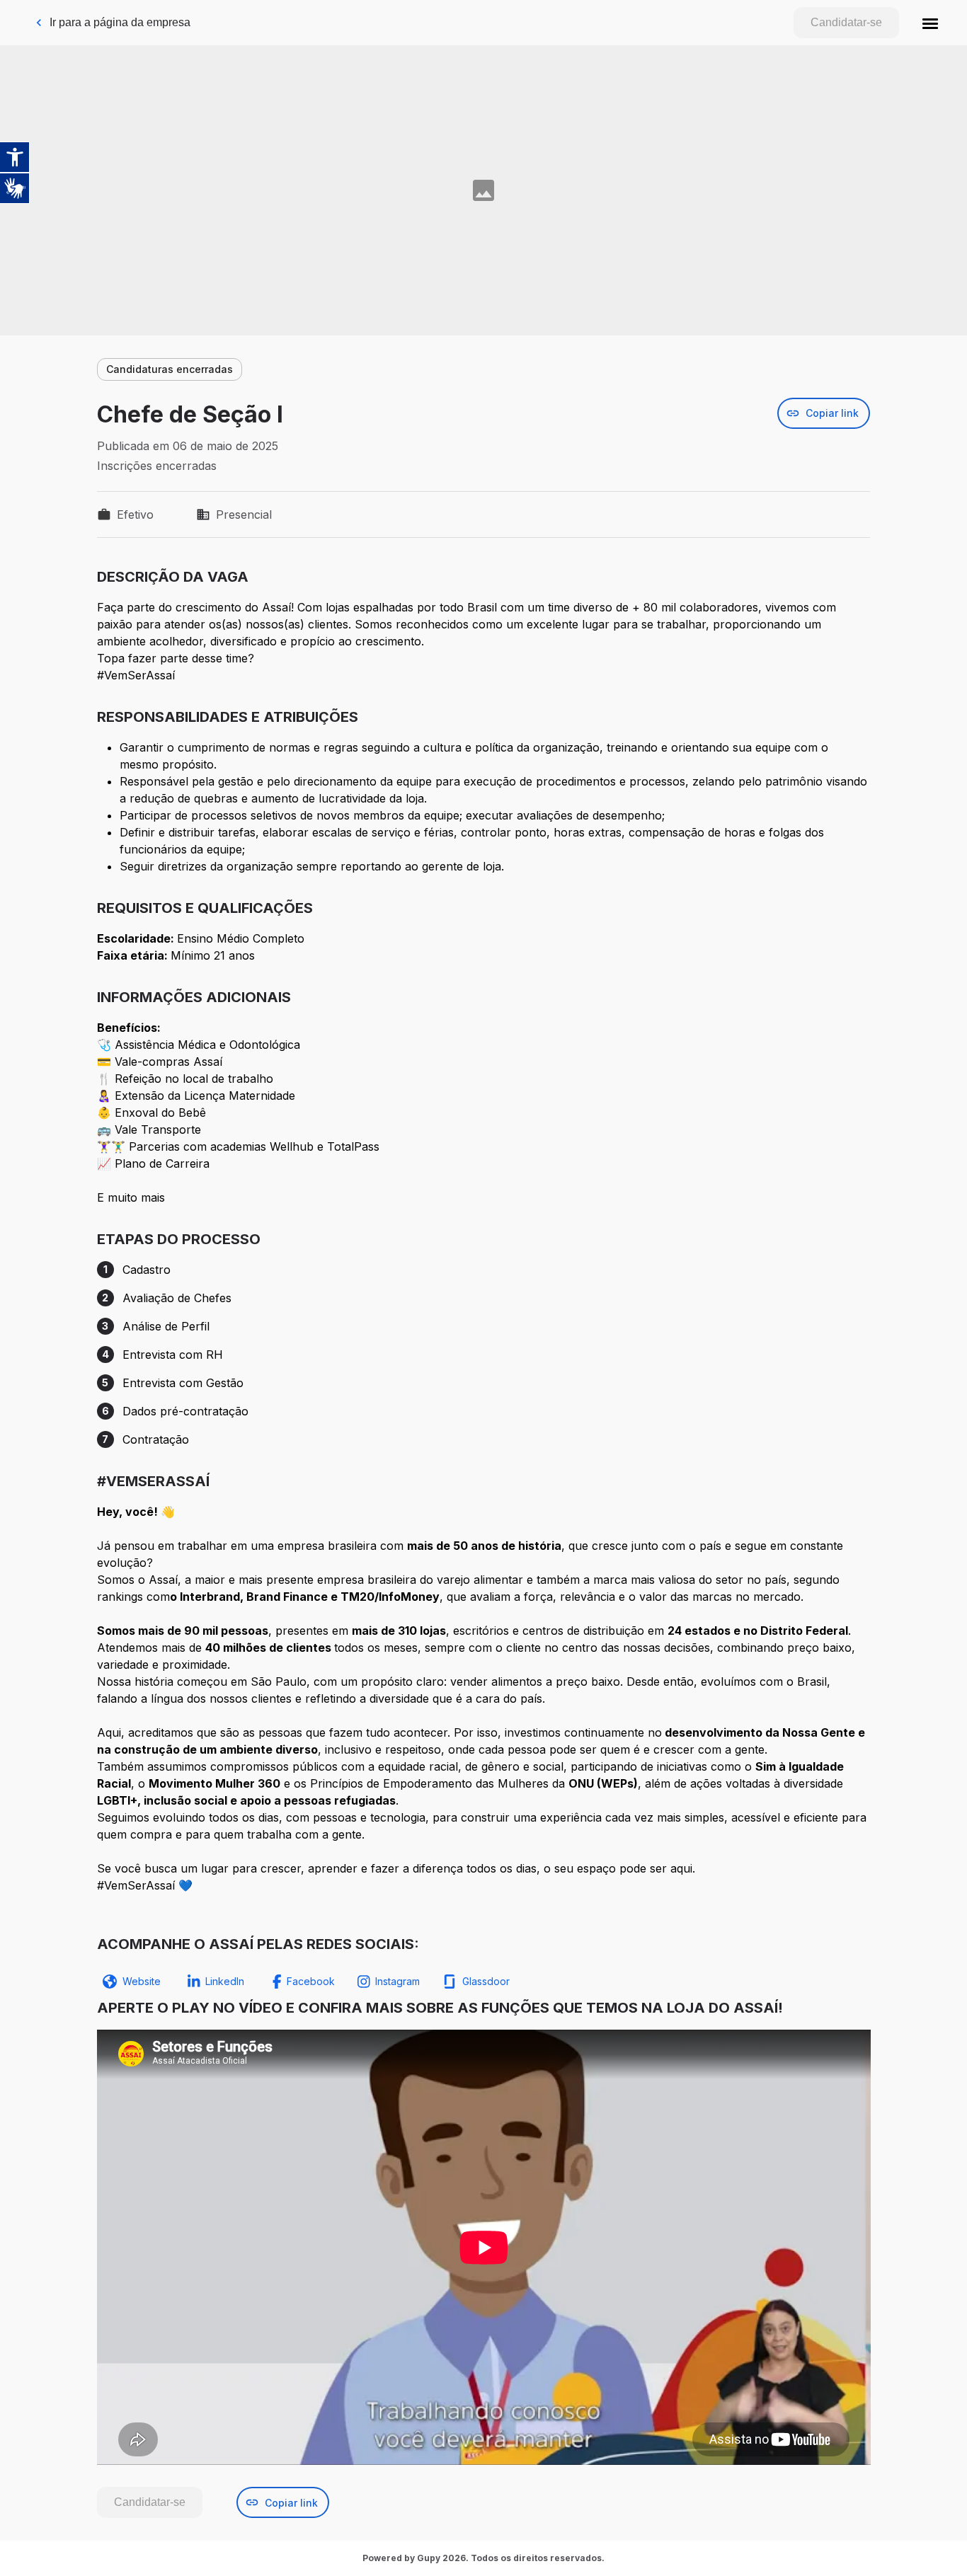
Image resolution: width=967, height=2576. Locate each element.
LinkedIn (225, 1981)
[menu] (930, 23)
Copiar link (832, 413)
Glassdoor (486, 1981)
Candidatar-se (846, 22)
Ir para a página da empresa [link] (120, 22)
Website (142, 1981)
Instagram (397, 1981)
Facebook (311, 1981)
